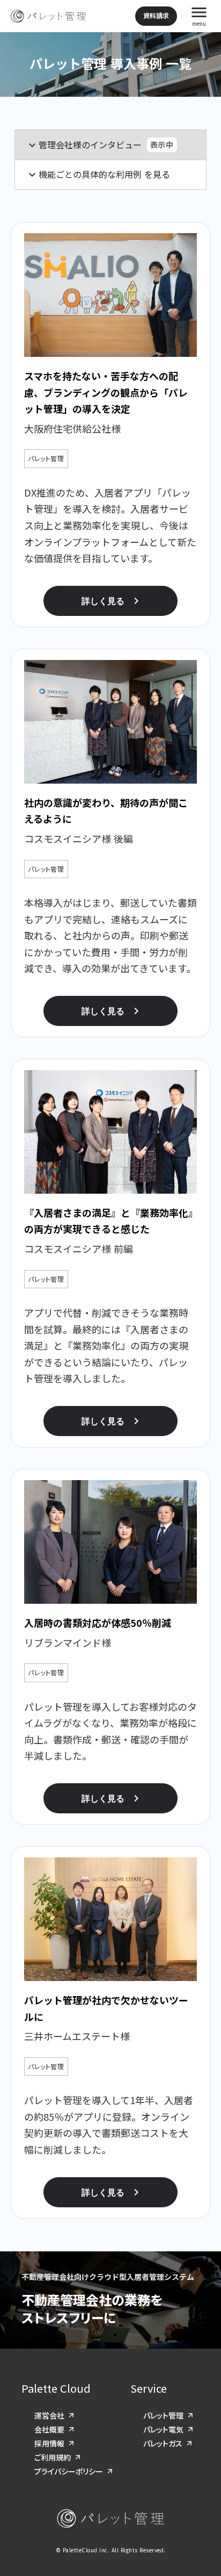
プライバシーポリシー (69, 2471)
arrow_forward (72, 2416)
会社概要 (49, 2429)
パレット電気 (163, 2429)
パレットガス (163, 2443)
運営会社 (49, 2415)
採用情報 (49, 2443)
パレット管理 (163, 2415)
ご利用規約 (53, 2457)
